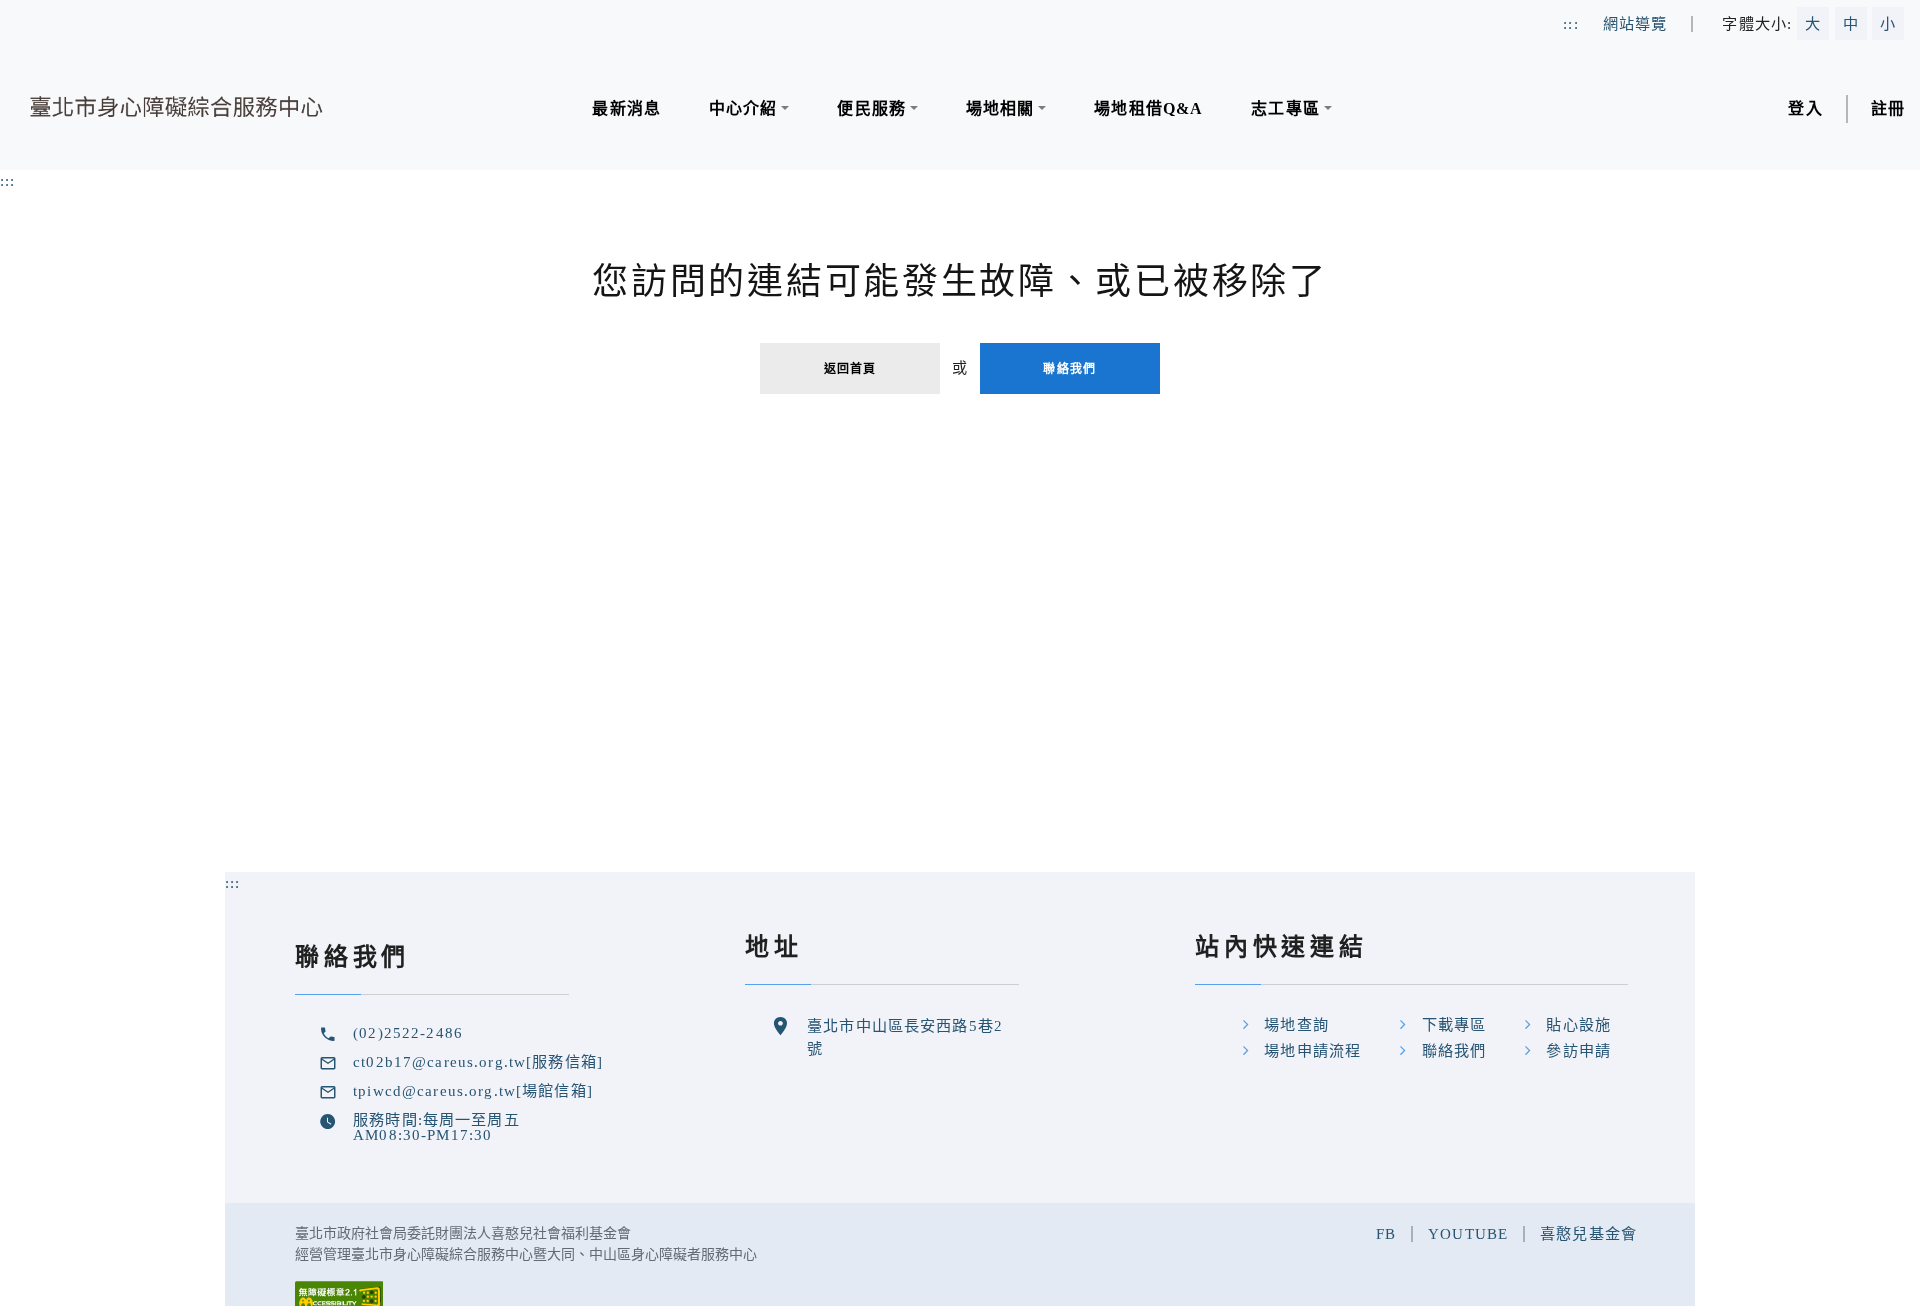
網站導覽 (1635, 23)
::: (7, 180)
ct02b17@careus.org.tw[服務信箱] (478, 1061)
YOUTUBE (1468, 1233)
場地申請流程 (1312, 1050)
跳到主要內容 (48, 10)
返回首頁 (850, 369)
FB (1386, 1233)
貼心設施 (1578, 1024)
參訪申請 (1578, 1050)
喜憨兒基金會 (1588, 1233)
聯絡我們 (1069, 369)
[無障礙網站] (339, 1294)
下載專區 (1454, 1024)
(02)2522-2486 (408, 1032)
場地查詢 (1296, 1024)
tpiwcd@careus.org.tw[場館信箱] (473, 1090)
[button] (749, 109)
